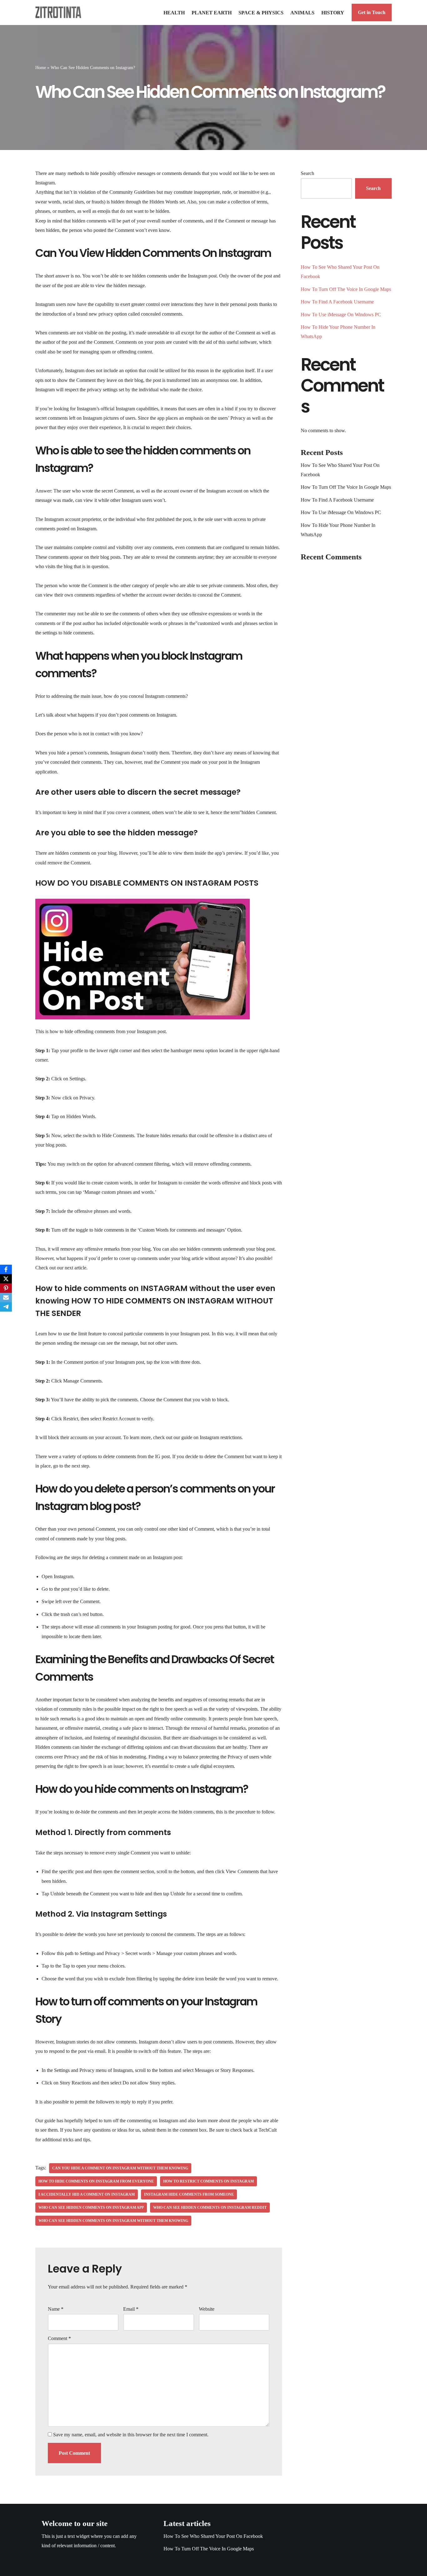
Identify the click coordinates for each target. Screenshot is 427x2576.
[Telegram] (6, 1307)
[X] (6, 1279)
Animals (302, 13)
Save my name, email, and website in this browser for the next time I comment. (131, 2435)
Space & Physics (261, 13)
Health (174, 13)
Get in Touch (372, 12)
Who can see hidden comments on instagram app (91, 2208)
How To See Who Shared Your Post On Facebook (213, 2536)
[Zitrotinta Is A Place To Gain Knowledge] (60, 12)
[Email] (6, 1298)
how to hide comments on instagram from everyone (96, 2181)
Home (41, 68)
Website (207, 2309)
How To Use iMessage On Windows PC (341, 315)
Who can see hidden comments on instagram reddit (210, 2208)
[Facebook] (6, 1269)
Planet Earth (212, 13)
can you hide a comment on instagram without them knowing (120, 2168)
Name (56, 2309)
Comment (59, 2338)
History (333, 13)
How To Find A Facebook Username (337, 302)
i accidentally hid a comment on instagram (87, 2194)
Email (131, 2309)
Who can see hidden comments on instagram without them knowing (113, 2221)
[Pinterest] (6, 1288)
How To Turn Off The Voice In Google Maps (346, 289)
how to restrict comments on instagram (208, 2181)
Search (307, 173)
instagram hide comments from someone (189, 2194)
